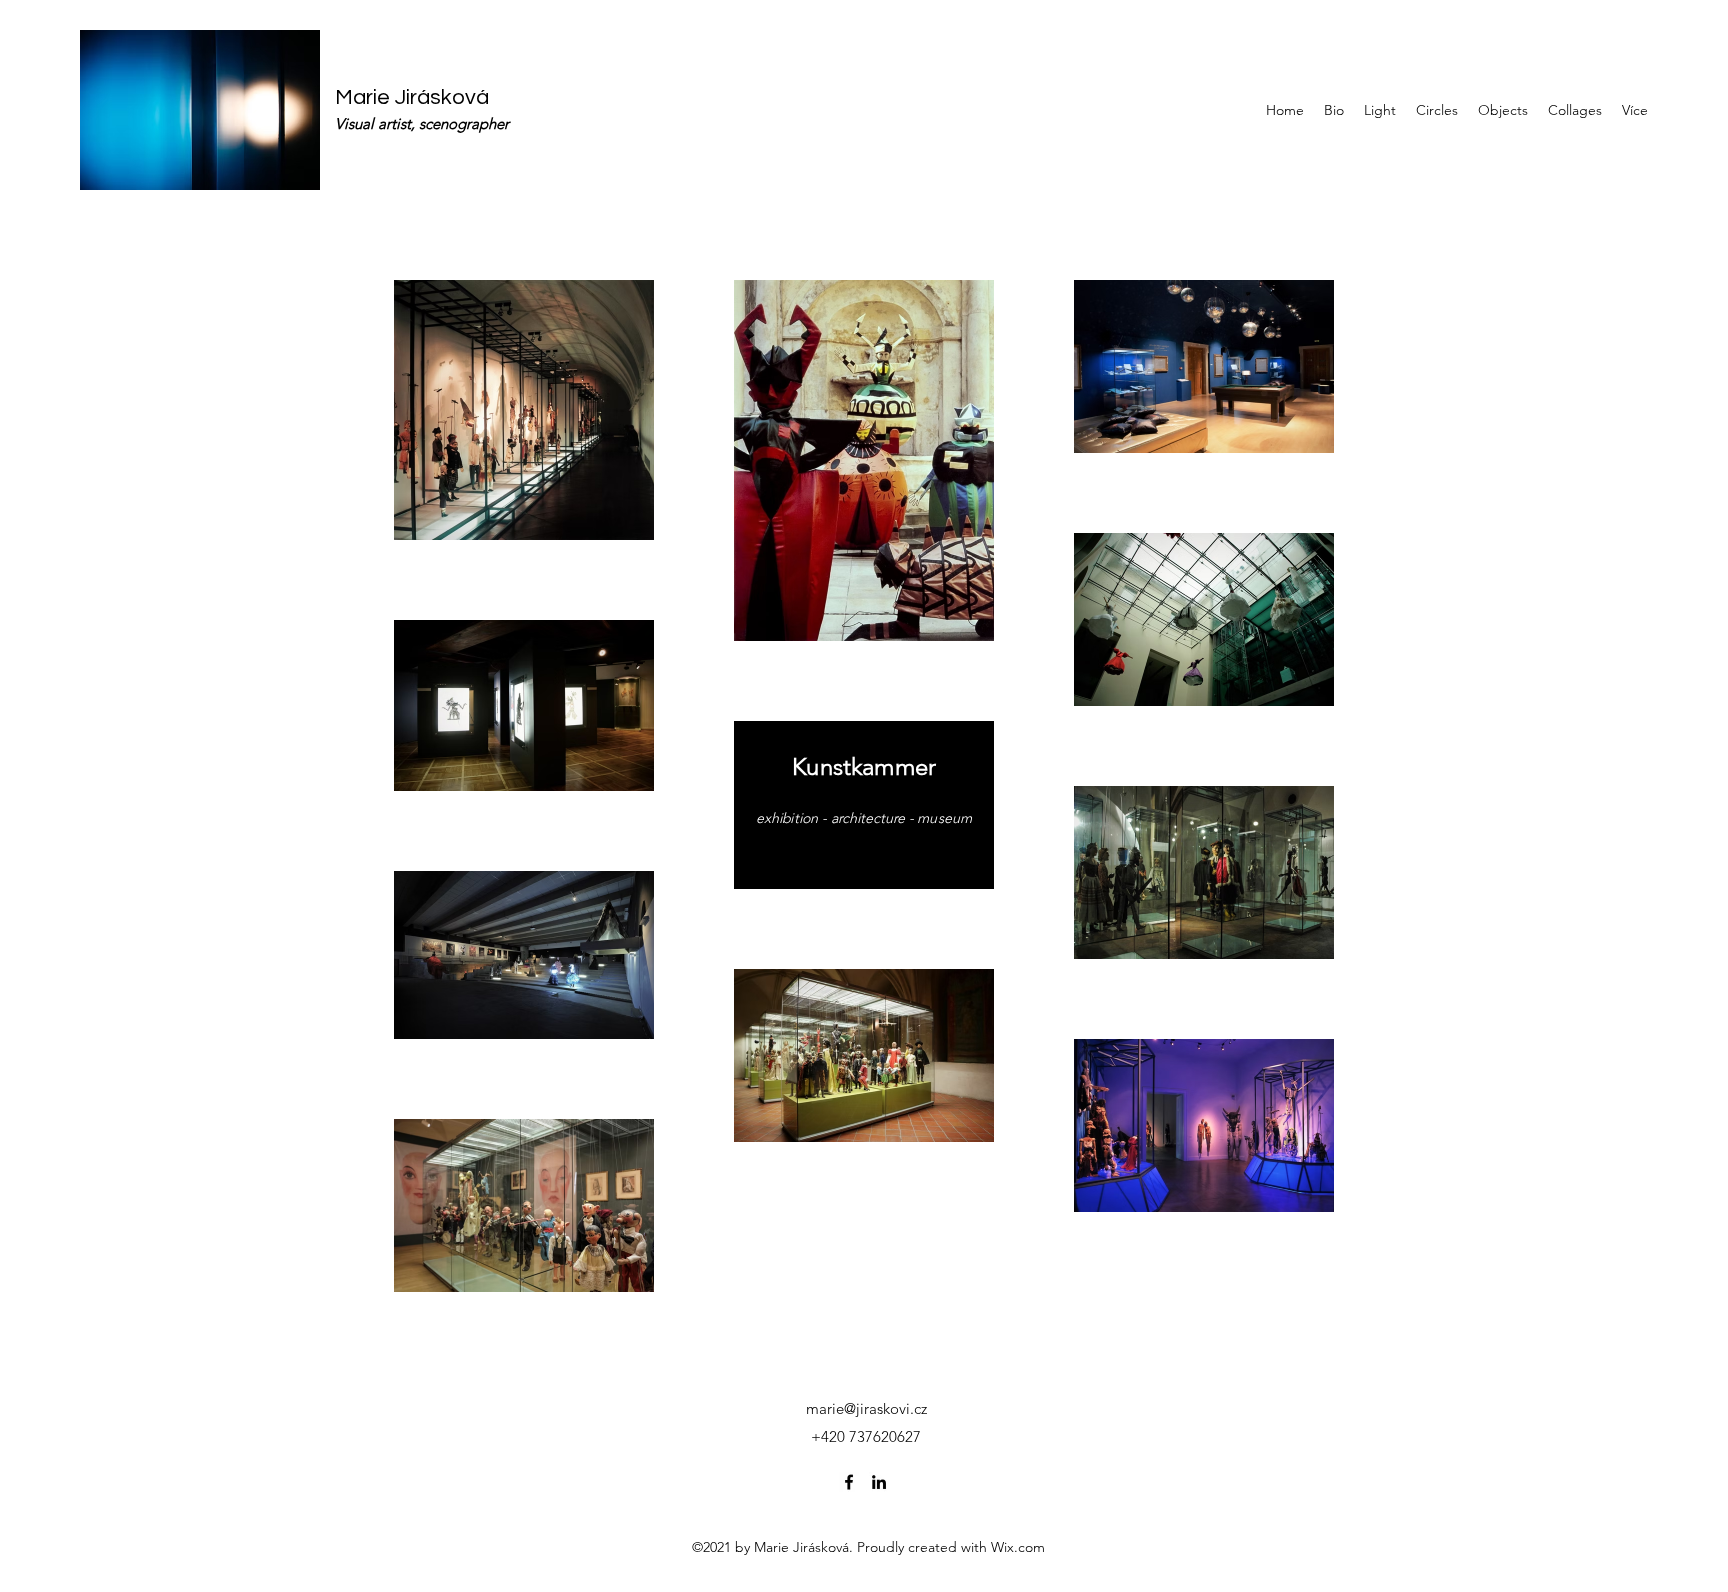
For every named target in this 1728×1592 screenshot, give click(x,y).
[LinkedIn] (879, 1482)
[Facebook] (849, 1482)
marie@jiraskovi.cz (866, 1408)
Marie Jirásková (412, 97)
